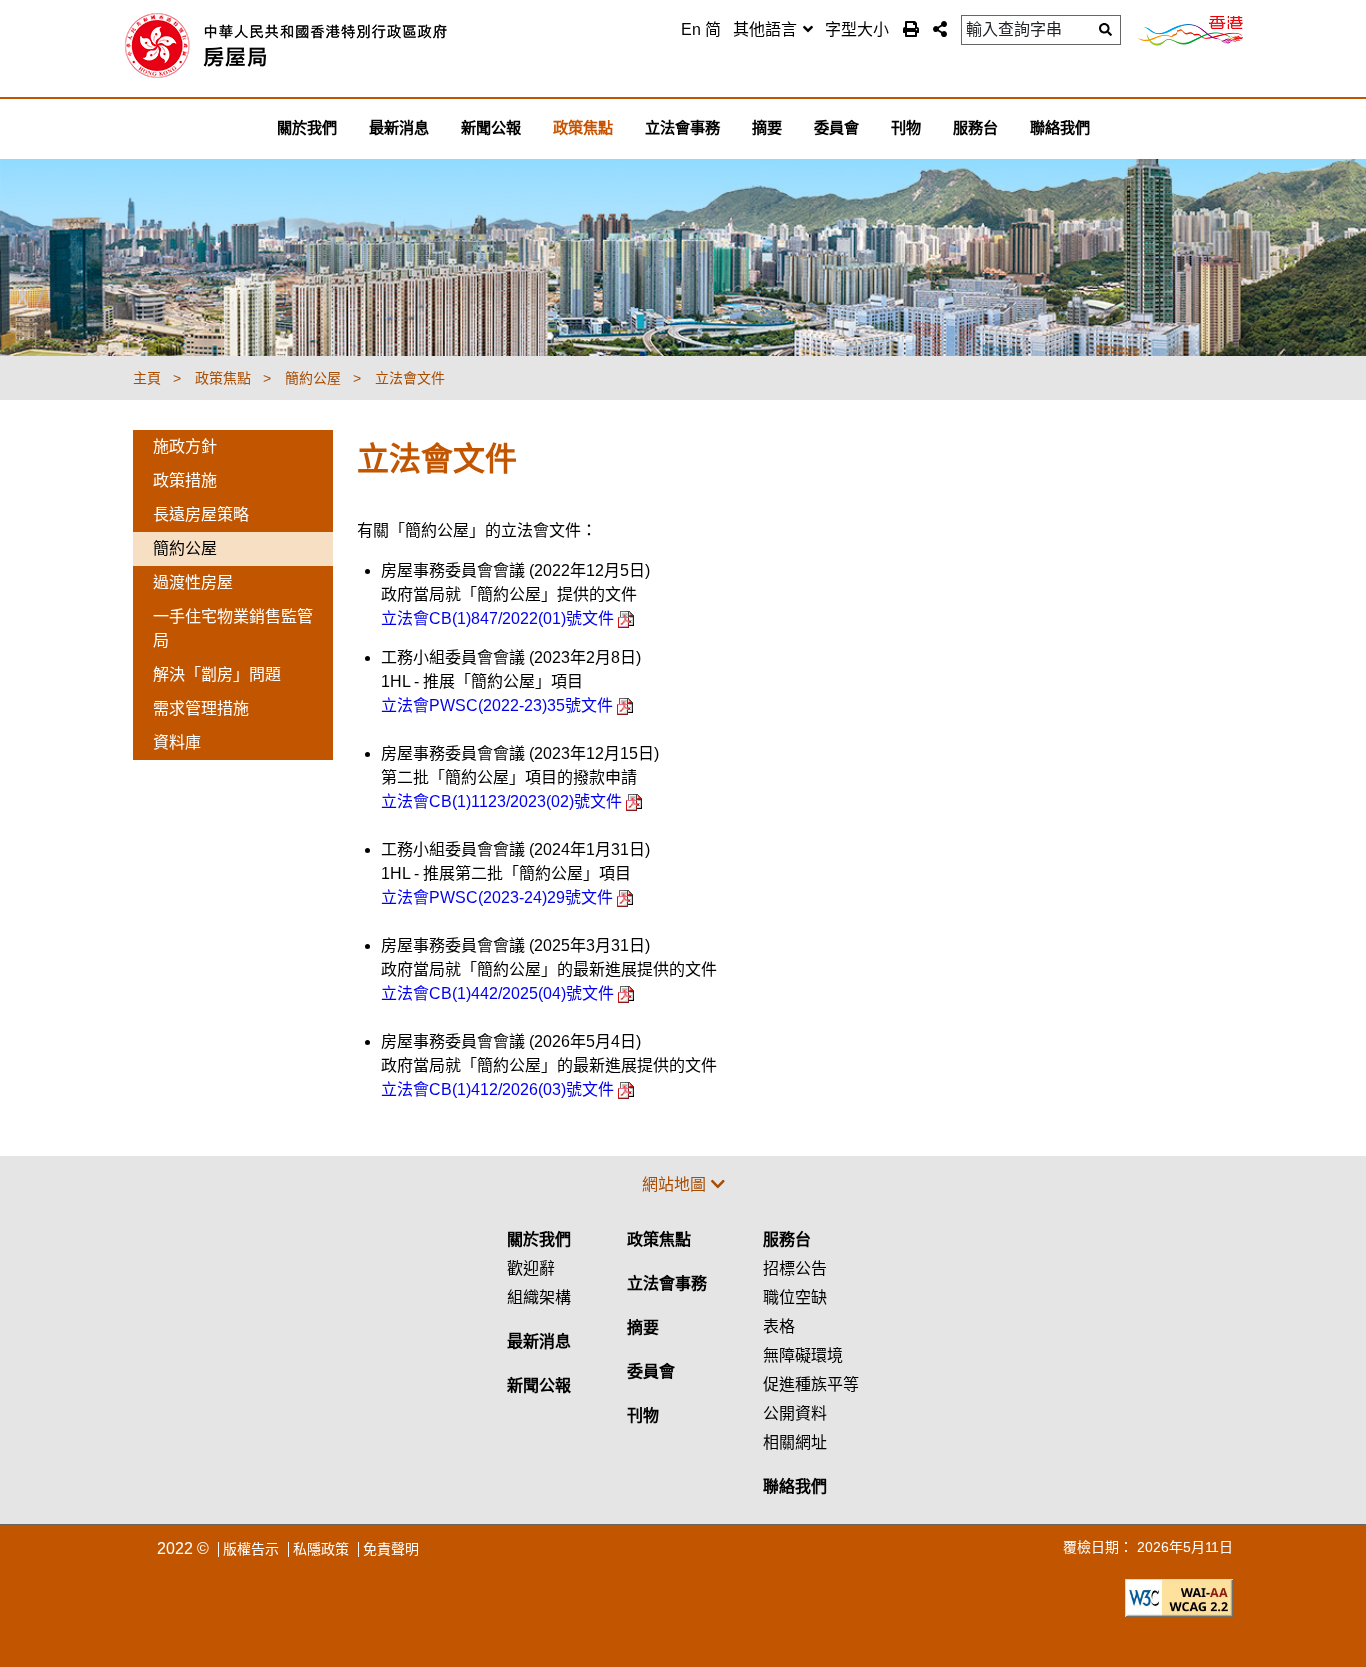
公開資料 (795, 1413)
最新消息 (539, 1341)
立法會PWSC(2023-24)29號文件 (499, 897)
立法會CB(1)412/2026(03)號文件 (499, 1089)
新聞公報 (539, 1385)
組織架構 (539, 1297)
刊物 (643, 1415)
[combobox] (773, 30)
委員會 (651, 1371)
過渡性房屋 (193, 582)
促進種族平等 (811, 1384)
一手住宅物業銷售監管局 (233, 628)
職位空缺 (795, 1297)
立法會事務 (667, 1283)
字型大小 (857, 29)
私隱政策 (321, 1549)
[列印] (911, 29)
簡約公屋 (185, 548)
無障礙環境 (803, 1355)
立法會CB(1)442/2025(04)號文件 (499, 993)
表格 (779, 1326)
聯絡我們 (795, 1486)
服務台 (787, 1239)
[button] (940, 29)
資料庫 (177, 742)
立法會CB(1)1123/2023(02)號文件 (503, 801)
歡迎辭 (531, 1268)
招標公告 (795, 1268)
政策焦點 (659, 1239)
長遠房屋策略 (201, 514)
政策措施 (185, 480)
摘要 (643, 1327)
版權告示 (251, 1549)
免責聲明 (391, 1549)
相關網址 (795, 1442)
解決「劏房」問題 (217, 674)
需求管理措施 (201, 708)
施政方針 (185, 446)
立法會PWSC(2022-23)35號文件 (499, 705)
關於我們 (539, 1239)
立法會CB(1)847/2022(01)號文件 (499, 618)
